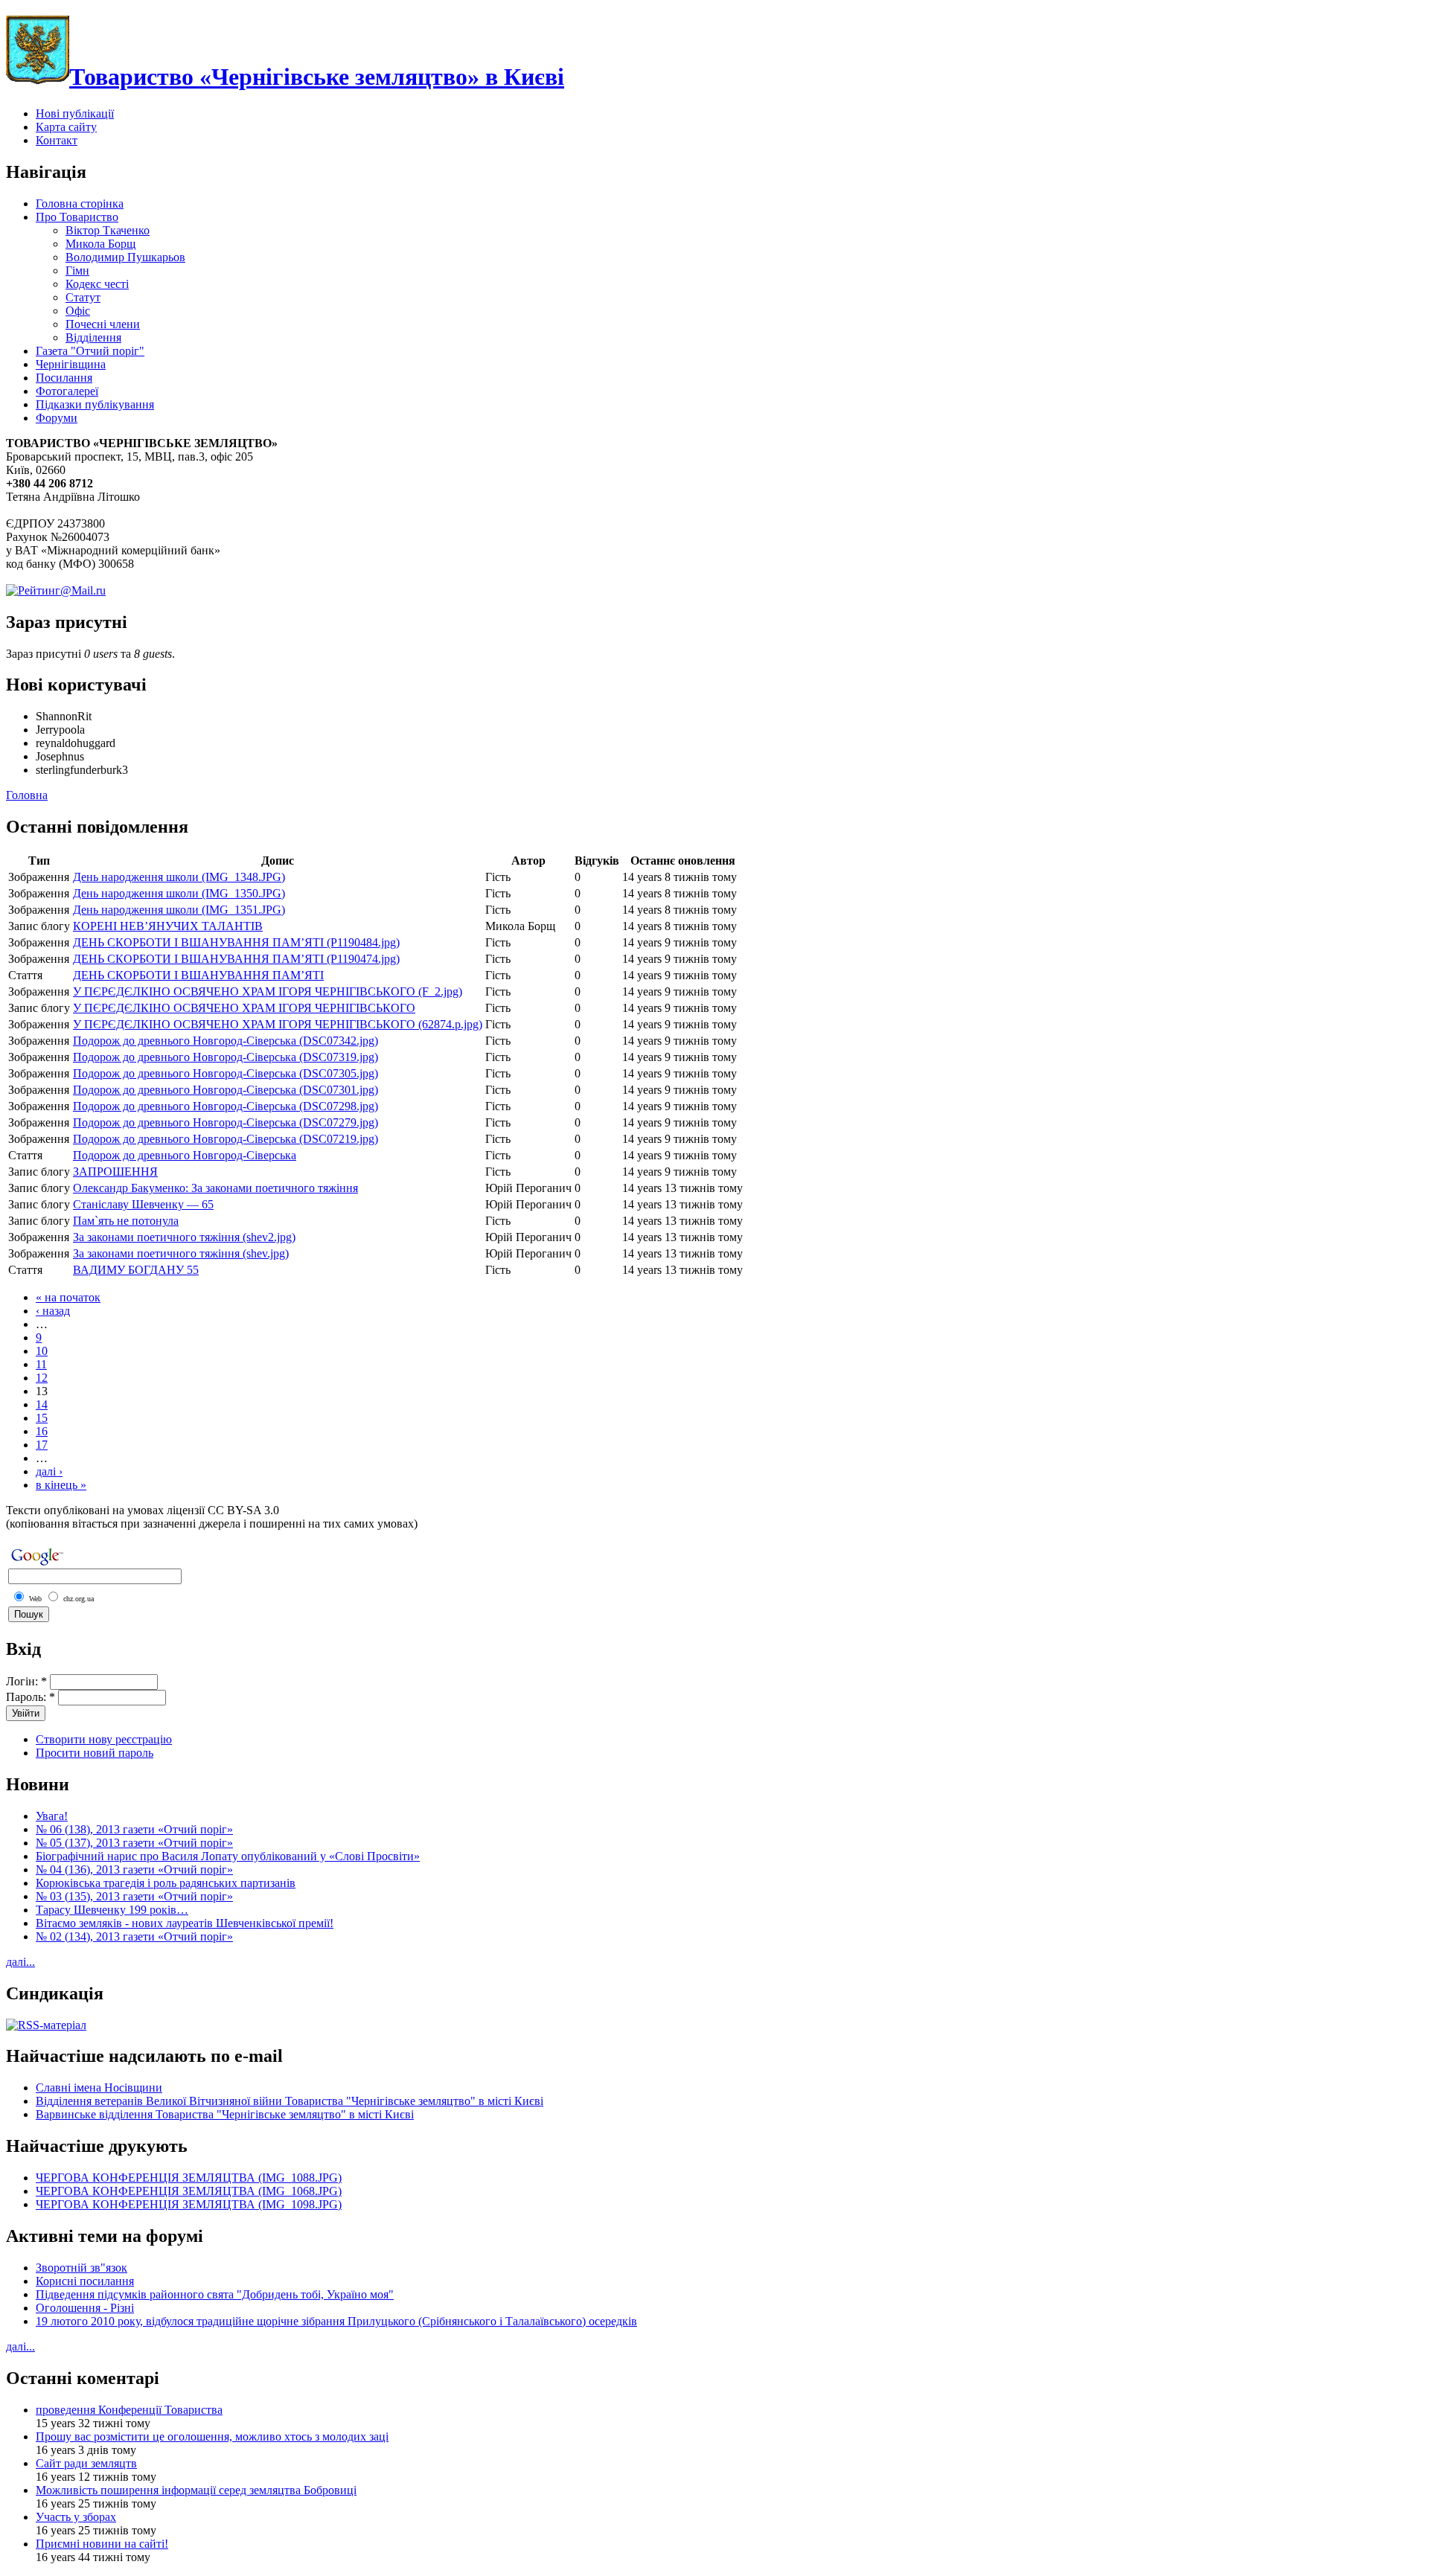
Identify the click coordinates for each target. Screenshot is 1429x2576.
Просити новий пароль (95, 1753)
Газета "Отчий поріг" (90, 351)
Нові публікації (75, 113)
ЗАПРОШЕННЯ (115, 1172)
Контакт (57, 140)
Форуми (57, 418)
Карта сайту (66, 127)
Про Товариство (77, 217)
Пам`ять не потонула (126, 1221)
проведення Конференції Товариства (129, 2410)
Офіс (78, 311)
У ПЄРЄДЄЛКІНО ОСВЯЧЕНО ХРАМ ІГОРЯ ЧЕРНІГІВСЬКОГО (244, 1008)
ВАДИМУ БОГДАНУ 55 (136, 1270)
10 (42, 1351)
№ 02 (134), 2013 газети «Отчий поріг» (134, 1936)
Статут (83, 297)
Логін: (26, 1681)
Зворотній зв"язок (81, 2268)
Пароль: (31, 1697)
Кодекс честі (97, 284)
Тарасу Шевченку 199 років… (112, 1910)
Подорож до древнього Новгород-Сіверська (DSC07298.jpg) (226, 1106)
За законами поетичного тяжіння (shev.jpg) (181, 1253)
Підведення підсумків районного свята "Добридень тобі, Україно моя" (215, 2294)
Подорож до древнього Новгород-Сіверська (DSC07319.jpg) (226, 1057)
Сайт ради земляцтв (86, 2463)
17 (42, 1445)
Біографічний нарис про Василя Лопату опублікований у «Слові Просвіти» (228, 1856)
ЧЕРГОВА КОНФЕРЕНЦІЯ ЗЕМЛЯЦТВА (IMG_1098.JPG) (189, 2204)
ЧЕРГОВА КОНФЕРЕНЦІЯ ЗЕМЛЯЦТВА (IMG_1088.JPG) (189, 2178)
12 (42, 1378)
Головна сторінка (80, 204)
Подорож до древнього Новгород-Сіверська (185, 1155)
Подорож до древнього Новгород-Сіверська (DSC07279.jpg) (226, 1122)
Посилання (64, 378)
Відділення (93, 337)
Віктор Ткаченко (108, 230)
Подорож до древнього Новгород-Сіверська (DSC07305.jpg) (226, 1073)
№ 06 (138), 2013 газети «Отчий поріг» (134, 1829)
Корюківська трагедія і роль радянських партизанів (166, 1883)
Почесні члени (103, 324)
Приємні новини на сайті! (102, 2544)
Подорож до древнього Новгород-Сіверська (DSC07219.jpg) (226, 1139)
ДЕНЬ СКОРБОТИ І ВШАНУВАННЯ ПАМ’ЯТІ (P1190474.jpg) (236, 959)
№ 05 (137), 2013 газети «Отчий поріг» (134, 1843)
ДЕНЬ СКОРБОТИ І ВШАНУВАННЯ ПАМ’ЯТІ (198, 975)
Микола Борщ (100, 244)
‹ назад (53, 1311)
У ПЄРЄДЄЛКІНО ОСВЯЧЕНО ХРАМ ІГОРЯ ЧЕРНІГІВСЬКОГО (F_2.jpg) (268, 991)
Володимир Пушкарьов (125, 257)
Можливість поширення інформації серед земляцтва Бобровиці (196, 2490)
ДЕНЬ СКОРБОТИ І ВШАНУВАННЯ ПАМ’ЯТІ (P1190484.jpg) (236, 942)
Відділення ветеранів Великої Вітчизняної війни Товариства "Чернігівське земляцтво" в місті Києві (290, 2101)
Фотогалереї (67, 391)
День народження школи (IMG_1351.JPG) (179, 910)
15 (42, 1418)
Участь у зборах (76, 2517)
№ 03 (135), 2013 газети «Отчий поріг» (134, 1896)
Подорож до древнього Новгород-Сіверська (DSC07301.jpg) (226, 1090)
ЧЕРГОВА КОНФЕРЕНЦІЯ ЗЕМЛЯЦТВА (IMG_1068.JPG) (189, 2191)
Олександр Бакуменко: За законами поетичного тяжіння (215, 1188)
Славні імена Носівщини (99, 2088)
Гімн (77, 270)
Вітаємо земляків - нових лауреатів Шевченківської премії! (185, 1923)
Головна (27, 795)
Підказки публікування (95, 404)
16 (42, 1431)
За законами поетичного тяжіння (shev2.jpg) (184, 1237)
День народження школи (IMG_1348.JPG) (179, 877)
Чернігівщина (71, 364)
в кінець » (61, 1485)
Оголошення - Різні (85, 2308)
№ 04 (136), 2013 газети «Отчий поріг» (134, 1869)
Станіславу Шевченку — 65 (143, 1204)
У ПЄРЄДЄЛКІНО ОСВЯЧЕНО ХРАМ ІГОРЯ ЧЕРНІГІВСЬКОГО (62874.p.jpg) (278, 1024)
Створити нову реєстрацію (104, 1739)
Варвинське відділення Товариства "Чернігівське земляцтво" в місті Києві (225, 2114)
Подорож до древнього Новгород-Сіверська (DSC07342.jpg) (226, 1041)
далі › (49, 1471)
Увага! (52, 1816)
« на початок (68, 1297)
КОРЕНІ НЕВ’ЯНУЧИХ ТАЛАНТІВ (168, 926)
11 (41, 1364)
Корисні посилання (85, 2281)
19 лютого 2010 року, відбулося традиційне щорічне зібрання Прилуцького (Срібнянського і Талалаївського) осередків (336, 2321)
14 (42, 1404)
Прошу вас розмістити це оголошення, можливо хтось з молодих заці (212, 2436)
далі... (20, 1962)
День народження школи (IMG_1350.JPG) (179, 893)
